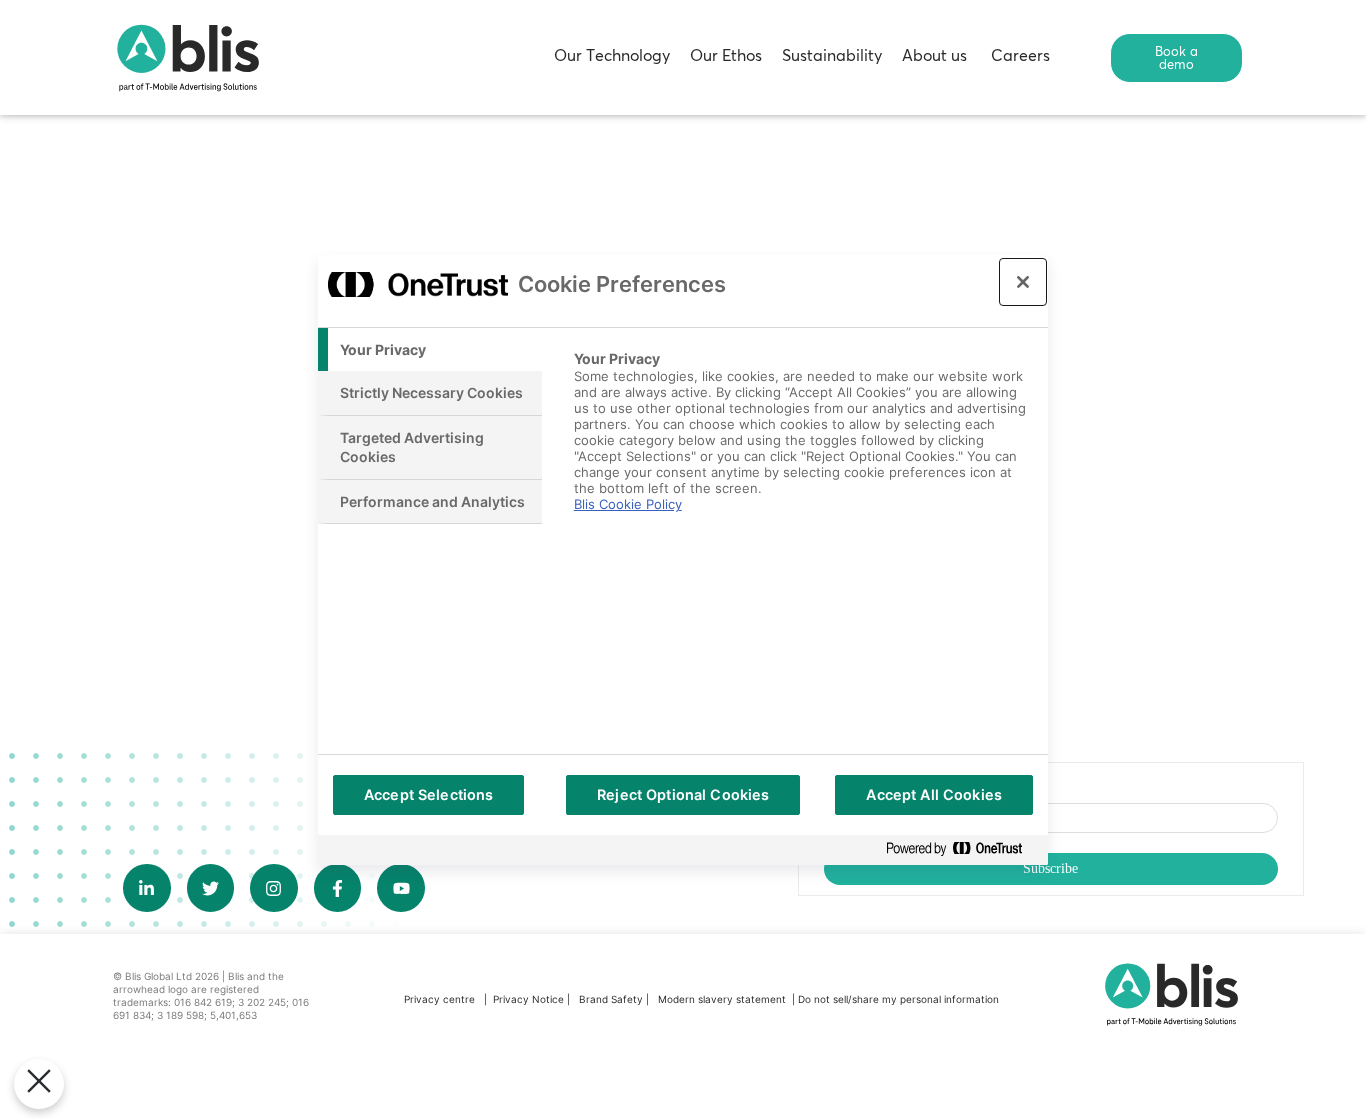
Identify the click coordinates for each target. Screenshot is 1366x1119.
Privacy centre (439, 999)
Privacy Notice (528, 999)
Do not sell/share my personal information (898, 999)
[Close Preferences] (39, 1084)
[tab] (430, 350)
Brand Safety (612, 999)
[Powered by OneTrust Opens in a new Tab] (962, 849)
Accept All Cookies (934, 794)
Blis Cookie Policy (628, 504)
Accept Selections (428, 794)
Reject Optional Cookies (683, 794)
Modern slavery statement (723, 999)
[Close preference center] (1023, 282)
